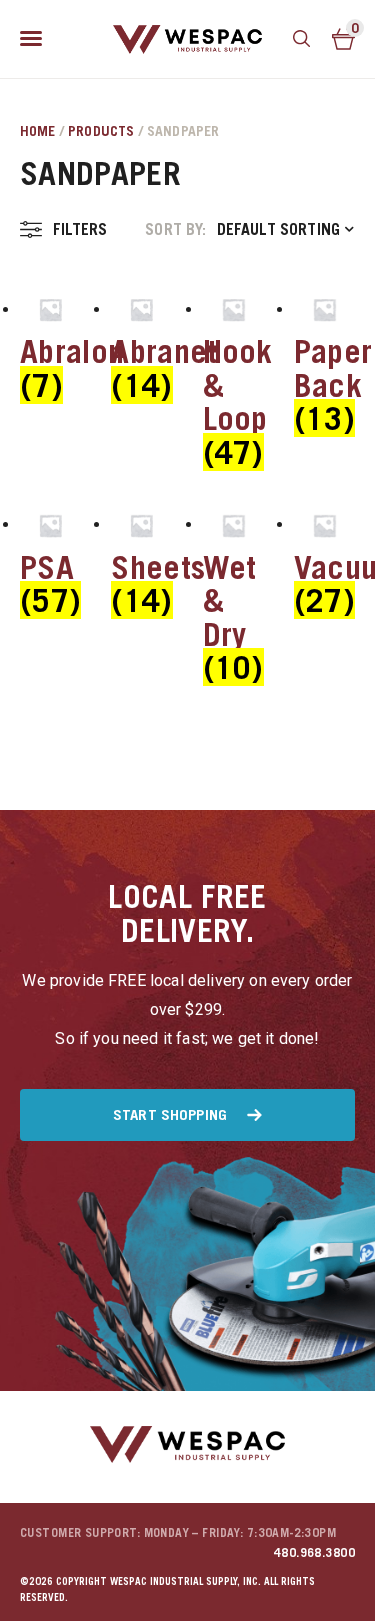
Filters (80, 229)
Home (38, 130)
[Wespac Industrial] (188, 38)
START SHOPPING (170, 1114)
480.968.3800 (314, 1552)
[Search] (302, 39)
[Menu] (31, 39)
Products (101, 130)
